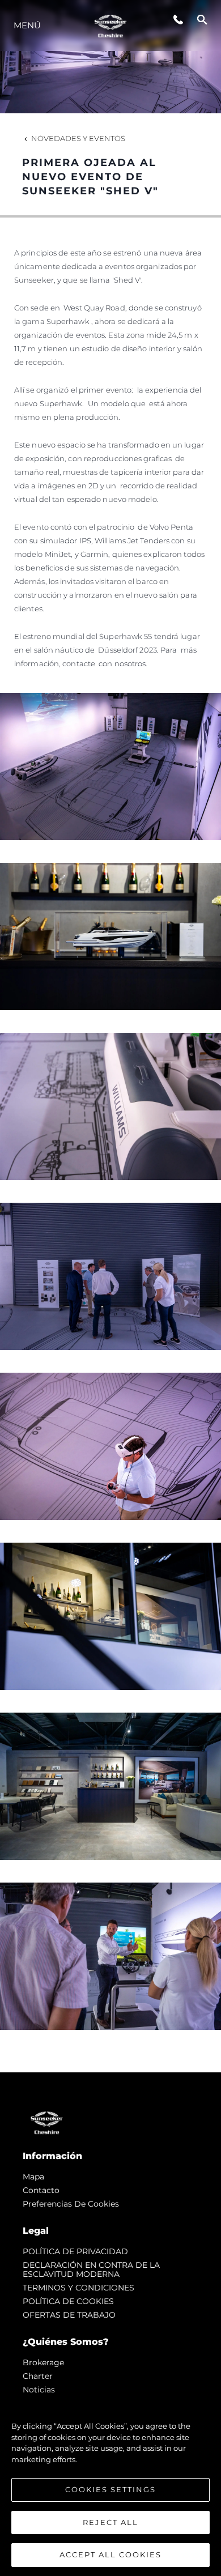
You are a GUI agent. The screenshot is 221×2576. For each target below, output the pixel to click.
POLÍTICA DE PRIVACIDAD (75, 2251)
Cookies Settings (110, 2489)
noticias (39, 2390)
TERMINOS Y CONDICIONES (78, 2288)
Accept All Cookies (110, 2554)
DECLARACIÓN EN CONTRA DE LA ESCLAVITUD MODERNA (91, 2270)
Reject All (110, 2522)
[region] (110, 2485)
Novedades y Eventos (78, 138)
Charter (38, 2376)
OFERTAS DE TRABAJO (69, 2315)
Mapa (33, 2177)
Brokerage (43, 2362)
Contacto (41, 2190)
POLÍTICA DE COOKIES (68, 2301)
